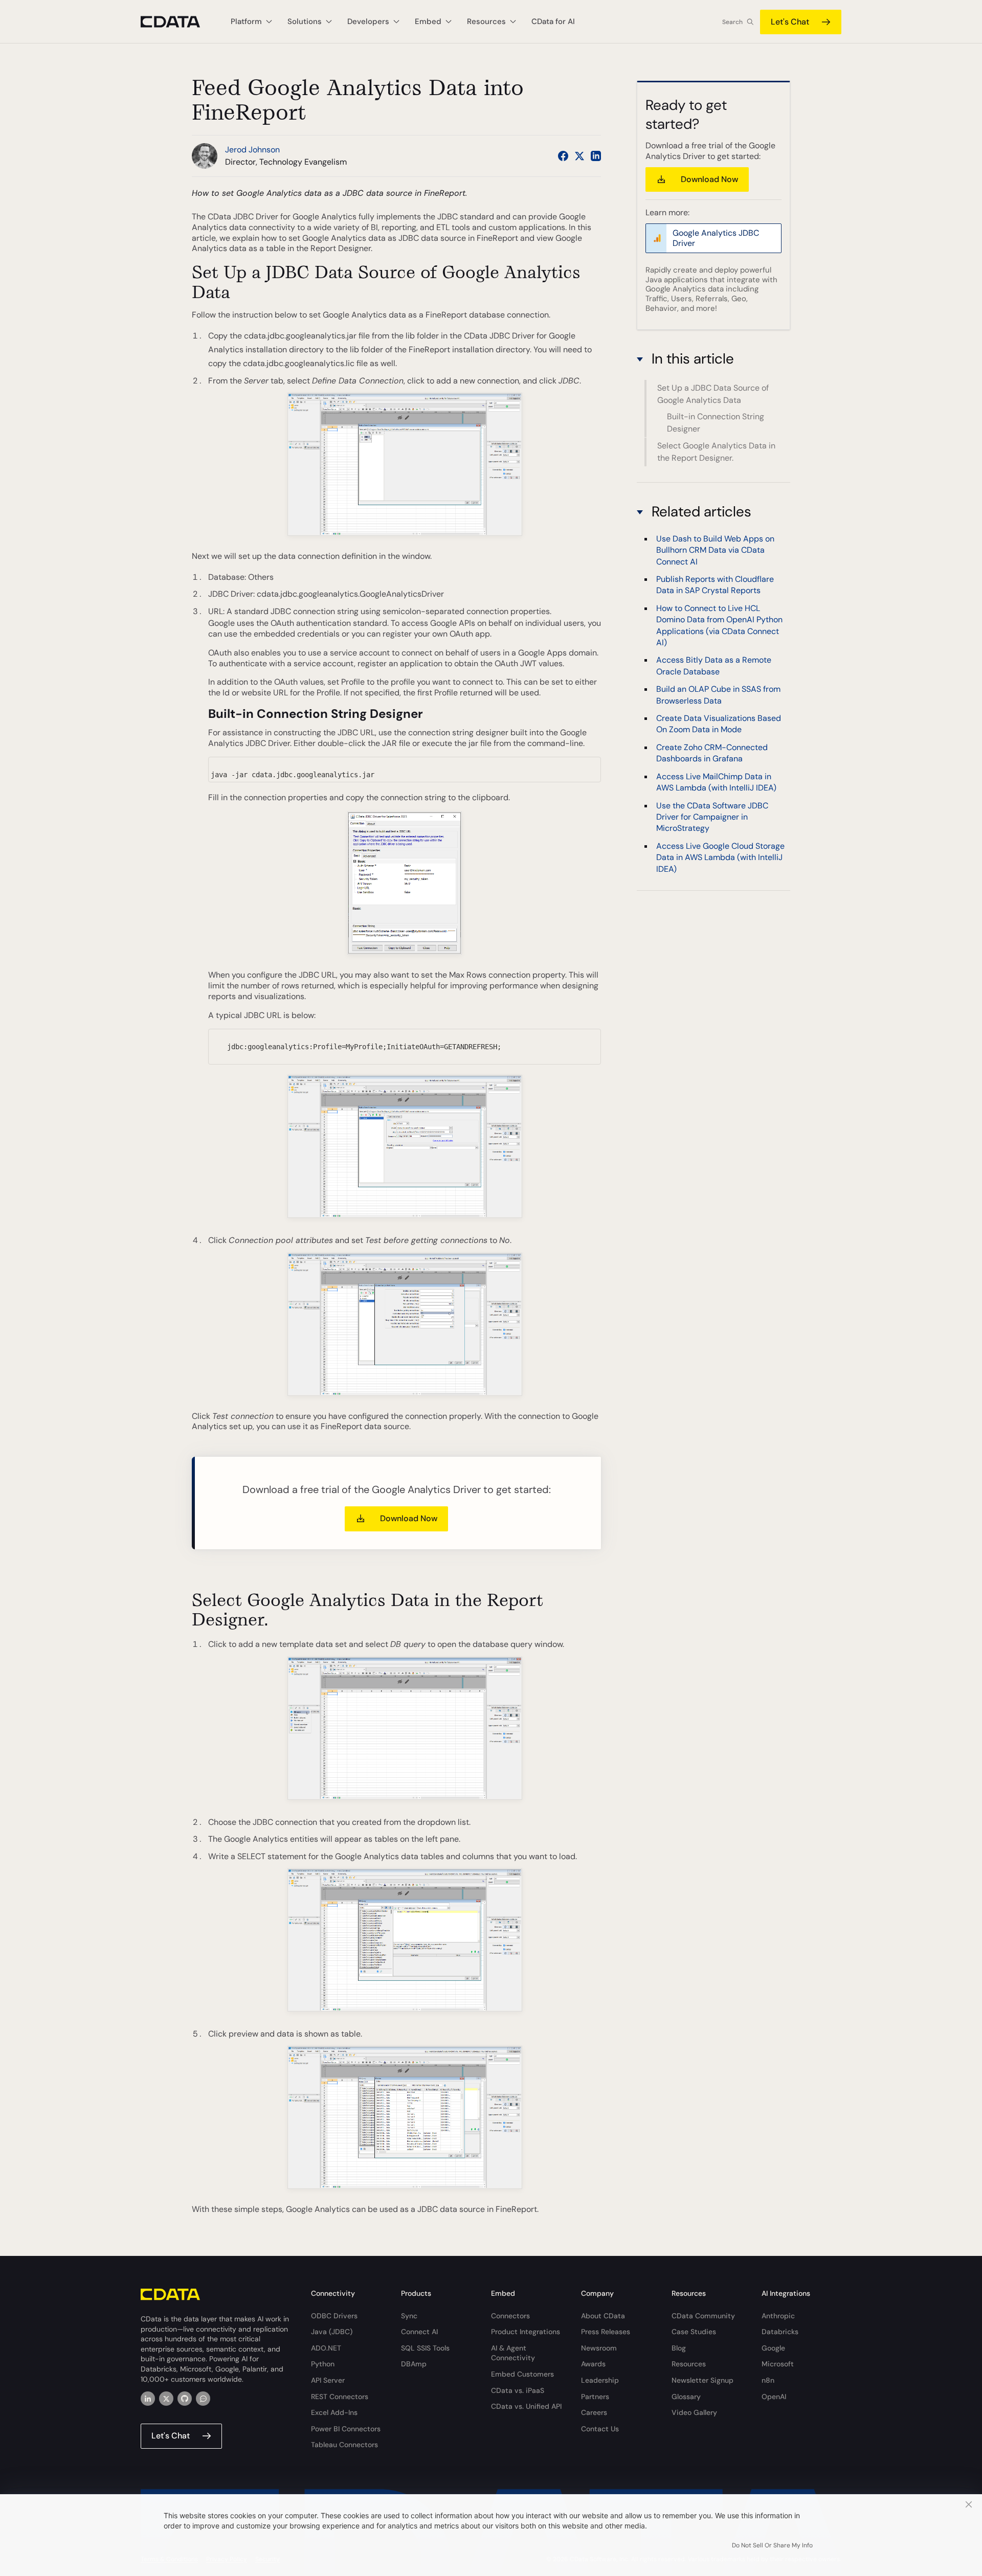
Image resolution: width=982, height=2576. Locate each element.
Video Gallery (694, 2412)
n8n (768, 2380)
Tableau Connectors (344, 2445)
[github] (185, 2399)
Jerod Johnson (252, 150)
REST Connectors (340, 2397)
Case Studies (694, 2332)
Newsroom (599, 2348)
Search (732, 22)
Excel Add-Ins (334, 2412)
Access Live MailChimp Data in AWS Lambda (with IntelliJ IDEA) (716, 782)
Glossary (686, 2397)
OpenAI (774, 2397)
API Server (328, 2380)
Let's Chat (790, 22)
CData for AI (553, 21)
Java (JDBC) (332, 2332)
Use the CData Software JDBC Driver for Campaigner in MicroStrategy (712, 817)
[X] (166, 2399)
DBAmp (414, 2364)
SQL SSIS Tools (425, 2348)
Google (773, 2348)
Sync (409, 2316)
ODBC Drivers (334, 2316)
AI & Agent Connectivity (513, 2353)
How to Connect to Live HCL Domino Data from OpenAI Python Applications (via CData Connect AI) (719, 625)
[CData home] (178, 22)
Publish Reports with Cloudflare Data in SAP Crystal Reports (715, 584)
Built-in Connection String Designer (716, 423)
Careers (594, 2412)
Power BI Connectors (346, 2429)
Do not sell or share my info (772, 2545)
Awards (593, 2364)
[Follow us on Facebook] (563, 156)
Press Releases (606, 2332)
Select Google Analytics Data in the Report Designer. (716, 452)
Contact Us (600, 2429)
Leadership (600, 2380)
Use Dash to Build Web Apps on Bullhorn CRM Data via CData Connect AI (715, 550)
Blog (679, 2348)
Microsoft (778, 2364)
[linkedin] (148, 2399)
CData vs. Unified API (526, 2406)
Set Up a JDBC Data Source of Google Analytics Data (713, 394)
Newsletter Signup (702, 2380)
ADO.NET (326, 2348)
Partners (595, 2397)
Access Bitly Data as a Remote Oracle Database (714, 665)
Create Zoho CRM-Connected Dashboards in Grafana (712, 752)
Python (323, 2364)
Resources (689, 2364)
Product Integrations (526, 2332)
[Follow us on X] (579, 156)
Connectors (510, 2316)
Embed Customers (522, 2374)
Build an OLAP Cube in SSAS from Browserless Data (718, 694)
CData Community (703, 2316)
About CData (603, 2316)
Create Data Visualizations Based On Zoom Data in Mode (719, 723)
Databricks (780, 2332)
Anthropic (778, 2316)
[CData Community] (203, 2399)
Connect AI (419, 2332)
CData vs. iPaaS (518, 2390)
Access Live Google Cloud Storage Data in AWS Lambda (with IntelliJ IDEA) (720, 857)
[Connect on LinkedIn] (596, 156)
